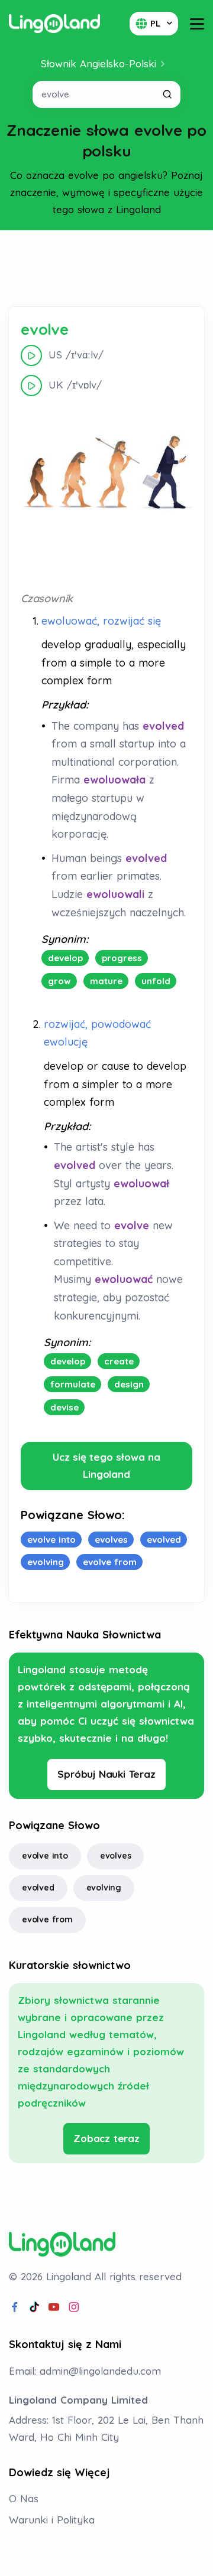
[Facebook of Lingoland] (15, 2307)
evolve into (45, 1856)
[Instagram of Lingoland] (74, 2307)
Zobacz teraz (106, 2138)
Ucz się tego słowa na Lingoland (106, 1465)
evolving (104, 1888)
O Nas (24, 2498)
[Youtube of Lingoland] (54, 2307)
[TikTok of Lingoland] (34, 2307)
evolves (116, 1856)
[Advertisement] (106, 269)
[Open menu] (197, 24)
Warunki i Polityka (52, 2520)
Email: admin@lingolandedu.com (85, 2371)
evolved (38, 1888)
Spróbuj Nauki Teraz (106, 1774)
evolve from (47, 1919)
